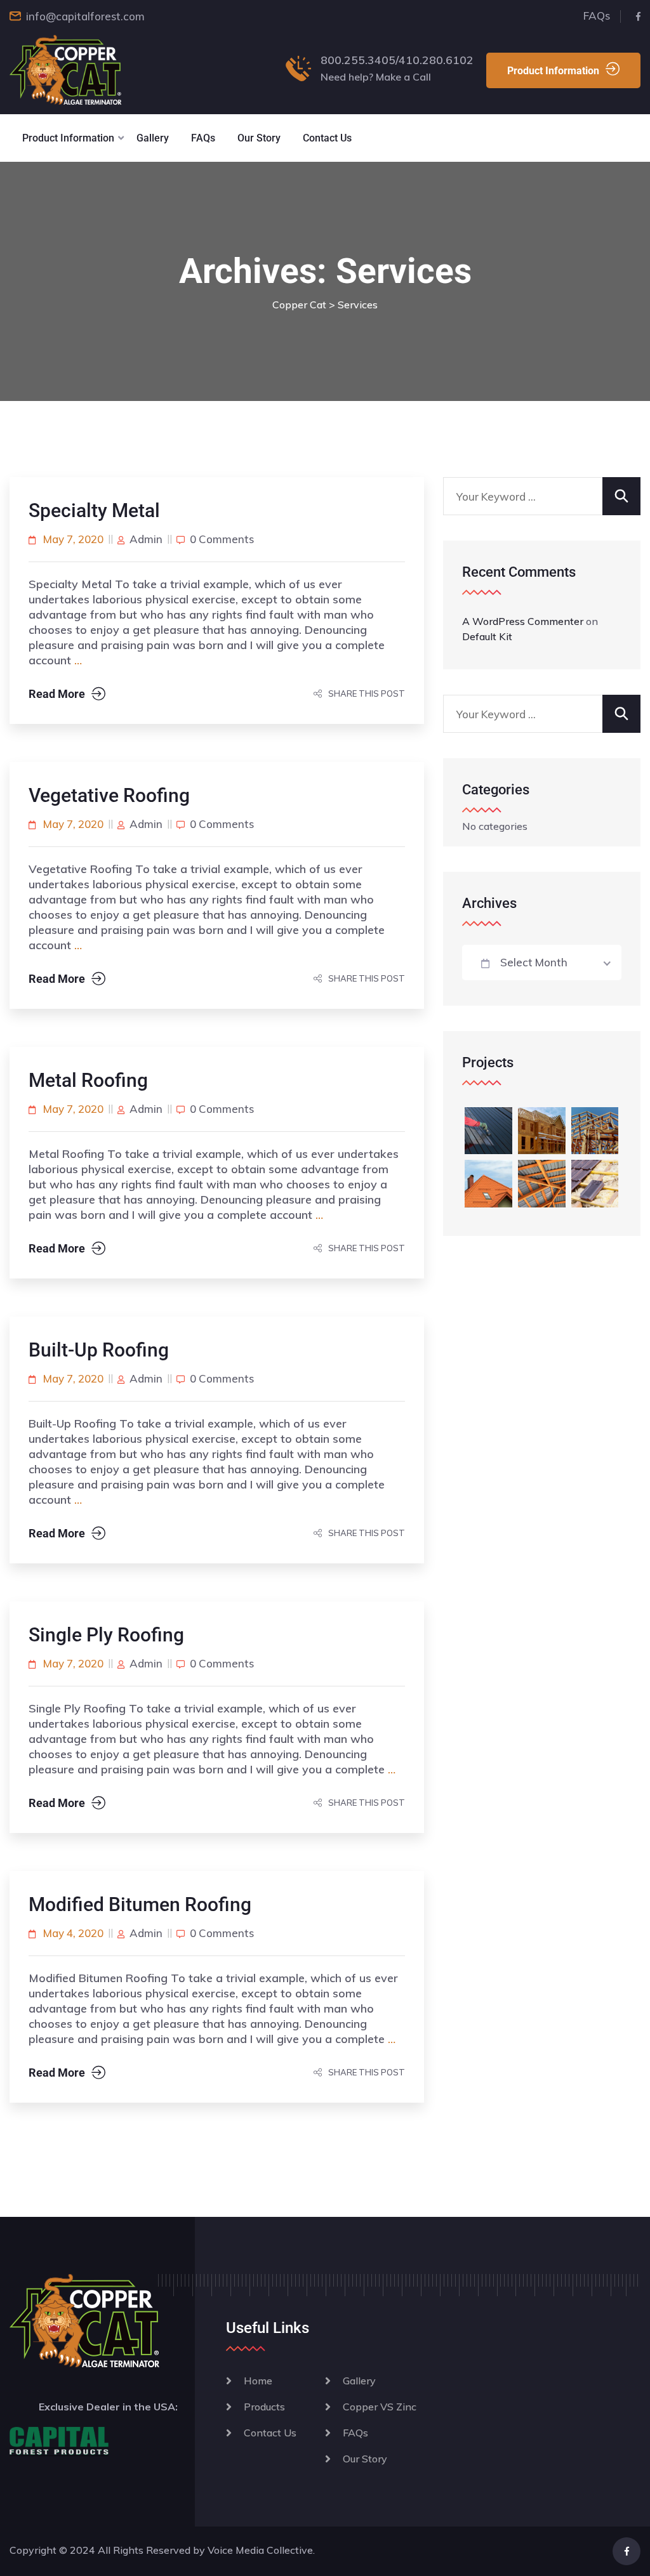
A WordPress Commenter (523, 621)
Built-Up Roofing (99, 1350)
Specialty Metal (94, 510)
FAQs (597, 16)
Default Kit (487, 636)
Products (264, 2407)
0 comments (222, 539)
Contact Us (327, 138)
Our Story (259, 138)
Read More (57, 694)
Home (258, 2381)
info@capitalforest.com (85, 16)
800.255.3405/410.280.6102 (397, 60)
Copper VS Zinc (380, 2407)
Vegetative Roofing (109, 795)
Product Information (553, 71)
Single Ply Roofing (106, 1635)
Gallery (153, 138)
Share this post (367, 693)
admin (146, 539)
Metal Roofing (88, 1080)
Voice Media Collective (260, 2550)
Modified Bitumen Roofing (140, 1904)
